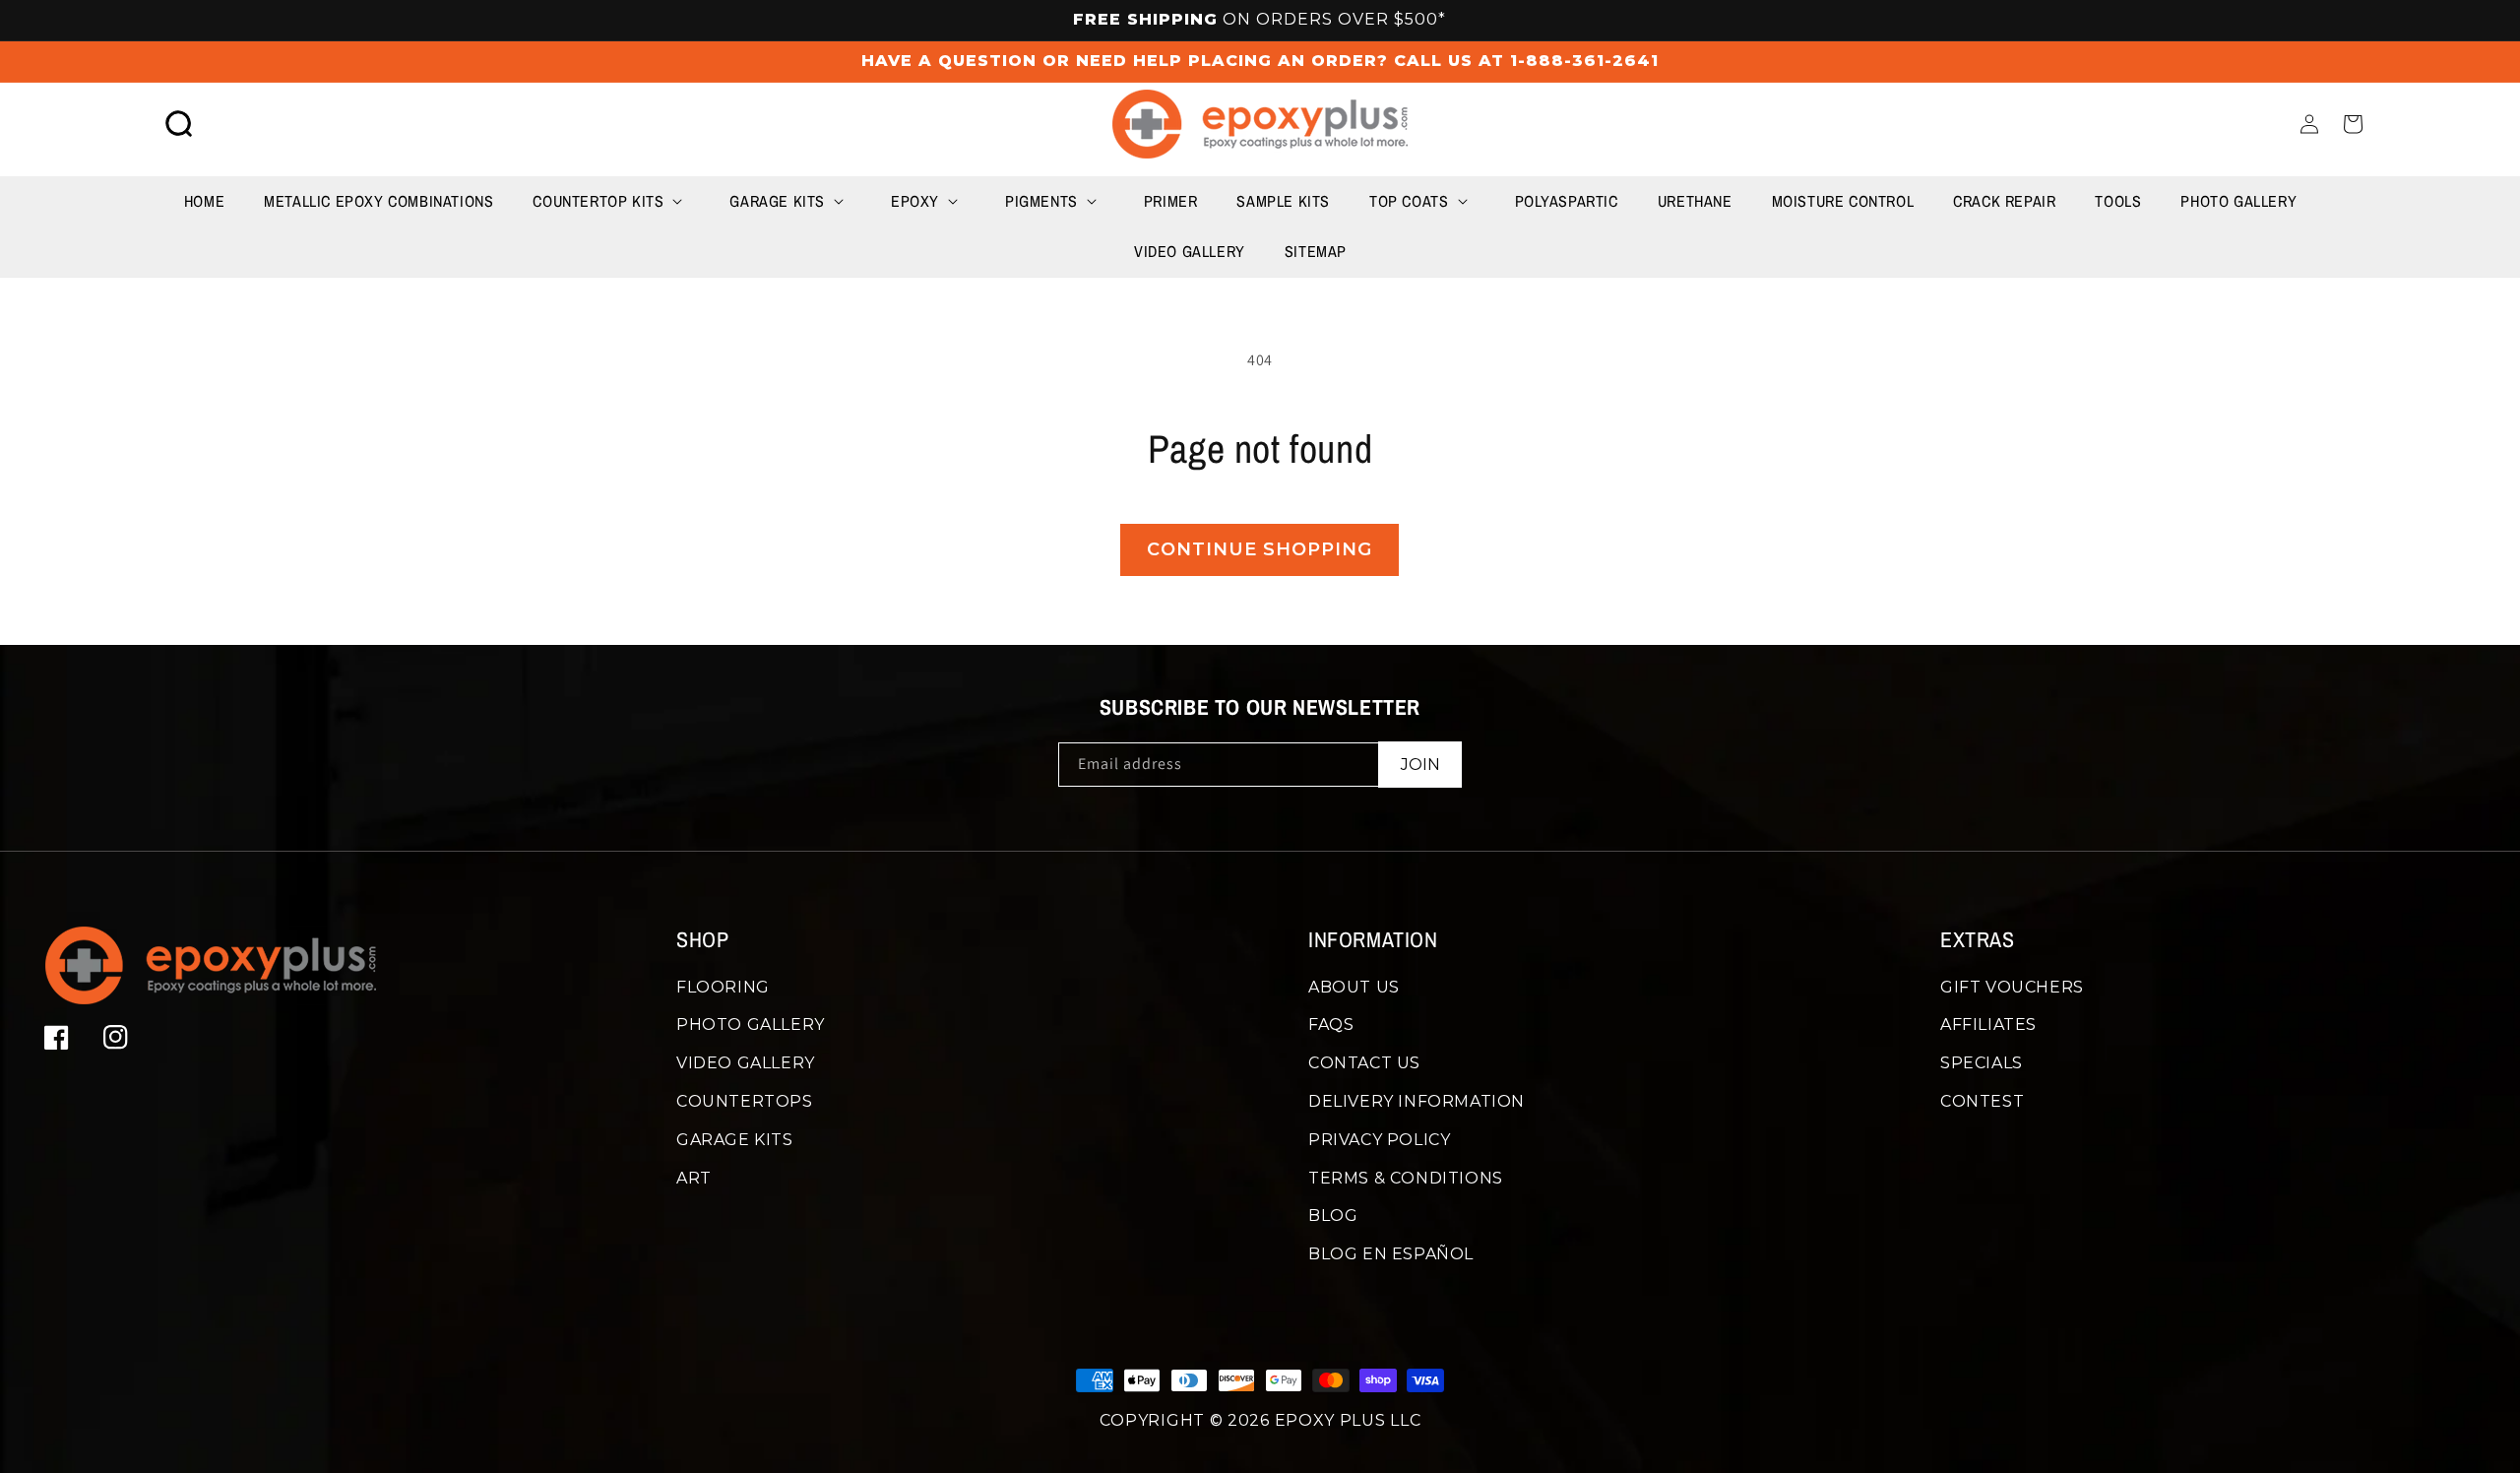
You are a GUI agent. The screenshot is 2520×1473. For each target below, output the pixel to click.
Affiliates (1988, 1025)
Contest (1982, 1101)
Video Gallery (746, 1063)
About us (1354, 987)
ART (694, 1178)
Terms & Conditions (1406, 1178)
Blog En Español (1391, 1254)
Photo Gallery (751, 1025)
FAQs (1331, 1025)
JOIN (1420, 765)
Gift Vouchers (2012, 987)
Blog (1333, 1216)
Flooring (723, 987)
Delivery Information (1417, 1101)
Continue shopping (1260, 549)
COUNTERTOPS (745, 1101)
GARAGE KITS (735, 1140)
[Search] (179, 124)
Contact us (1364, 1063)
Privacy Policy (1379, 1140)
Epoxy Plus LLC (1348, 1420)
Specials (1982, 1063)
